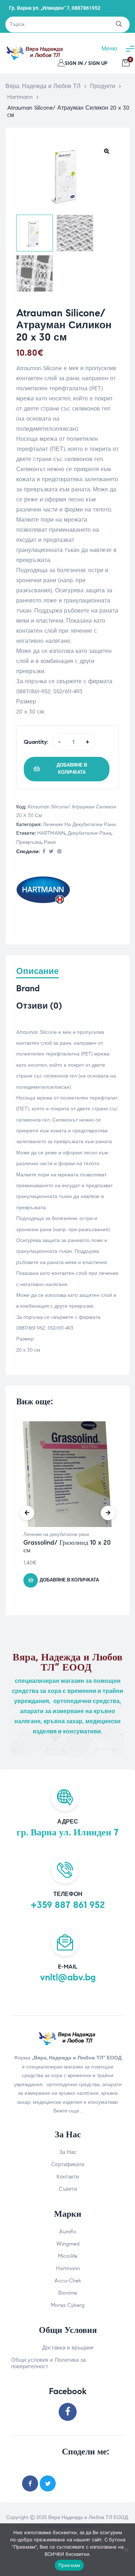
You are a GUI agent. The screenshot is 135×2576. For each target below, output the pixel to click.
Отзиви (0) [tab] (39, 1006)
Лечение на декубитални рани (79, 824)
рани (50, 842)
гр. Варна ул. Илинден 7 (68, 1832)
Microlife (68, 2256)
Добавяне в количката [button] (69, 1580)
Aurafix (68, 2231)
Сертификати (68, 2164)
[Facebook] (68, 2412)
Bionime (68, 2293)
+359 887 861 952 (68, 1905)
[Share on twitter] (48, 2483)
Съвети (68, 2189)
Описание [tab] (37, 971)
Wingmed (68, 2244)
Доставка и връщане (68, 2348)
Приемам (69, 2565)
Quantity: (36, 742)
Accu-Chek (68, 2281)
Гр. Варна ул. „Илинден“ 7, (40, 8)
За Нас (68, 2152)
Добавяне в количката (72, 769)
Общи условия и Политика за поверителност (48, 2363)
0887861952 (86, 8)
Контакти (68, 2177)
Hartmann (68, 2268)
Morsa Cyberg (68, 2305)
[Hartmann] (43, 892)
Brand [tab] (28, 989)
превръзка (29, 842)
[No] (126, 2550)
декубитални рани (89, 833)
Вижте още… (68, 2111)
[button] (107, 151)
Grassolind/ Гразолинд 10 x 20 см (67, 1546)
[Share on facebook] (44, 852)
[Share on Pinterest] (59, 852)
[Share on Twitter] (51, 852)
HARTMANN (51, 833)
